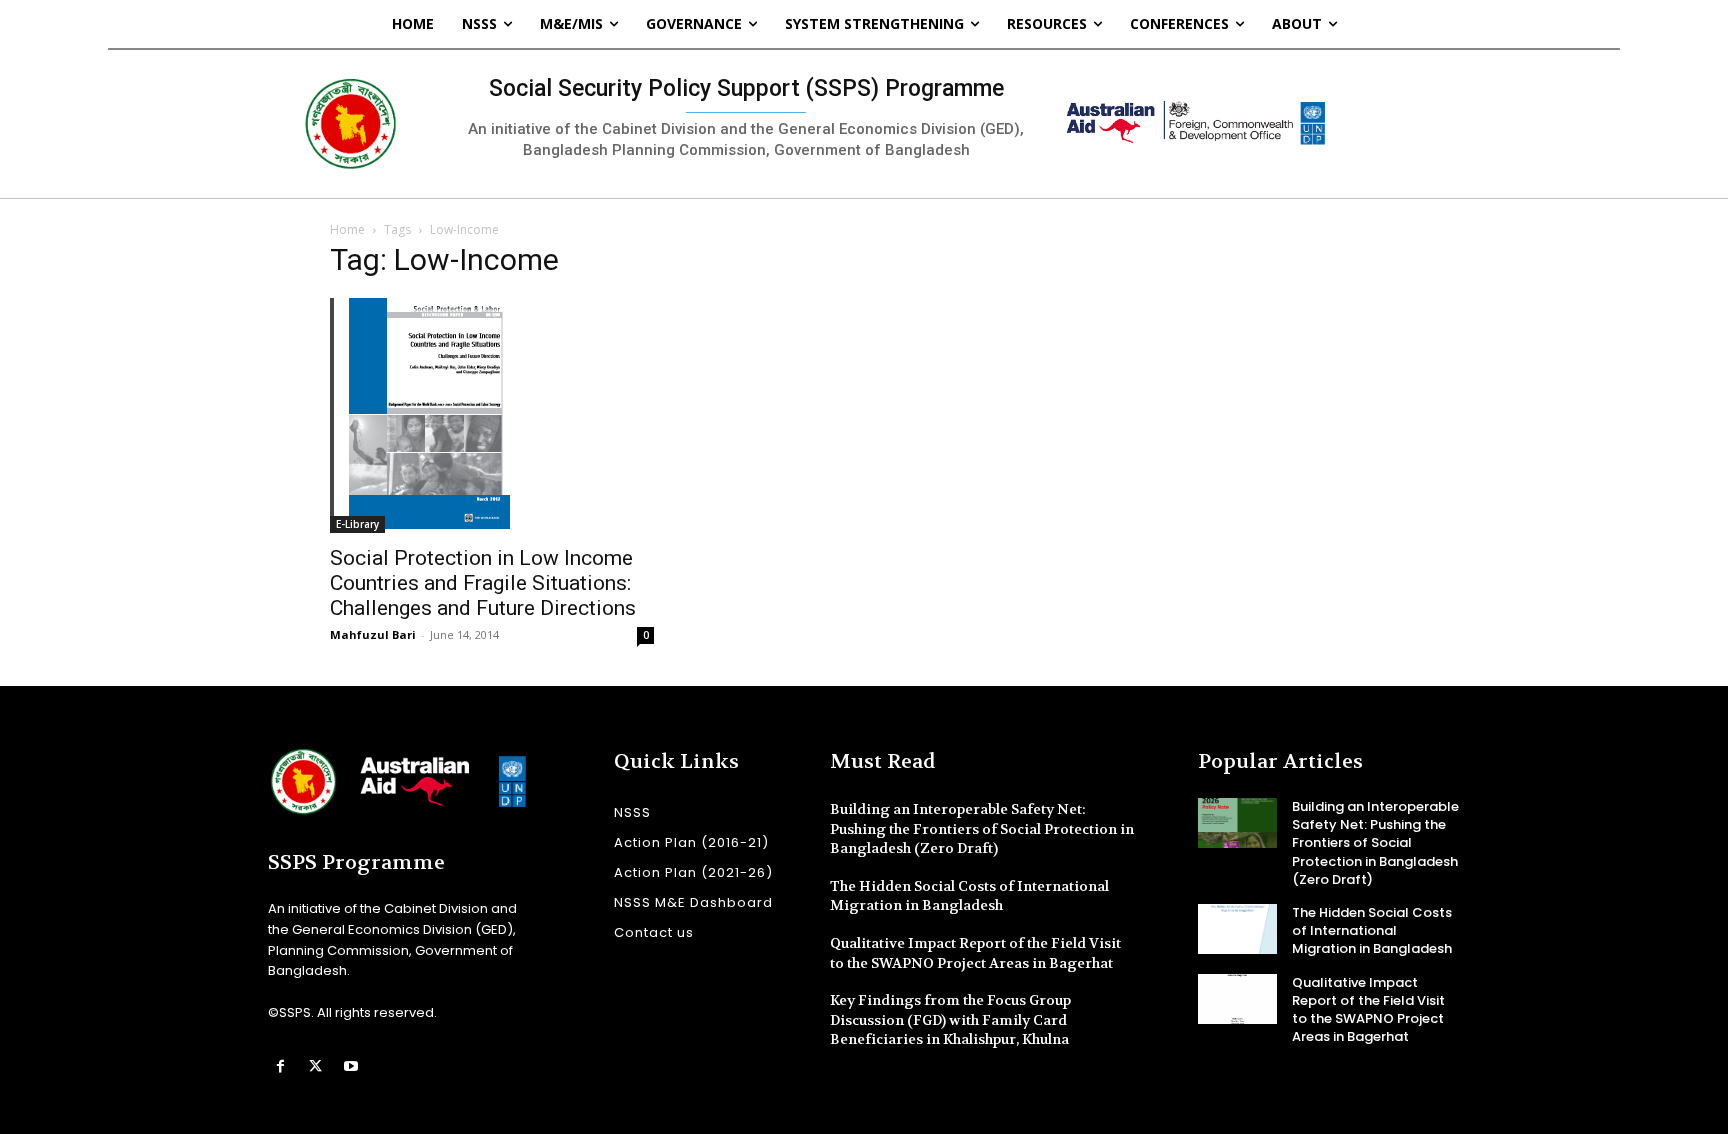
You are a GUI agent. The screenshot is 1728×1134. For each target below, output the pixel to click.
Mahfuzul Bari (373, 634)
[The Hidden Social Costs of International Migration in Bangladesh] (1237, 929)
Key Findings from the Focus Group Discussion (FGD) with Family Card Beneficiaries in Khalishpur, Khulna (950, 1019)
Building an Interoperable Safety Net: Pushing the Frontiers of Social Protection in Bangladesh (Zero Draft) (982, 828)
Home (347, 229)
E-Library (357, 524)
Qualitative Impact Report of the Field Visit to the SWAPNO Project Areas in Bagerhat (1368, 1010)
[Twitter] (315, 1066)
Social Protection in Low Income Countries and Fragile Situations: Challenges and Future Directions (483, 583)
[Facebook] (280, 1066)
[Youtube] (350, 1066)
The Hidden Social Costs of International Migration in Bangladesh (969, 896)
